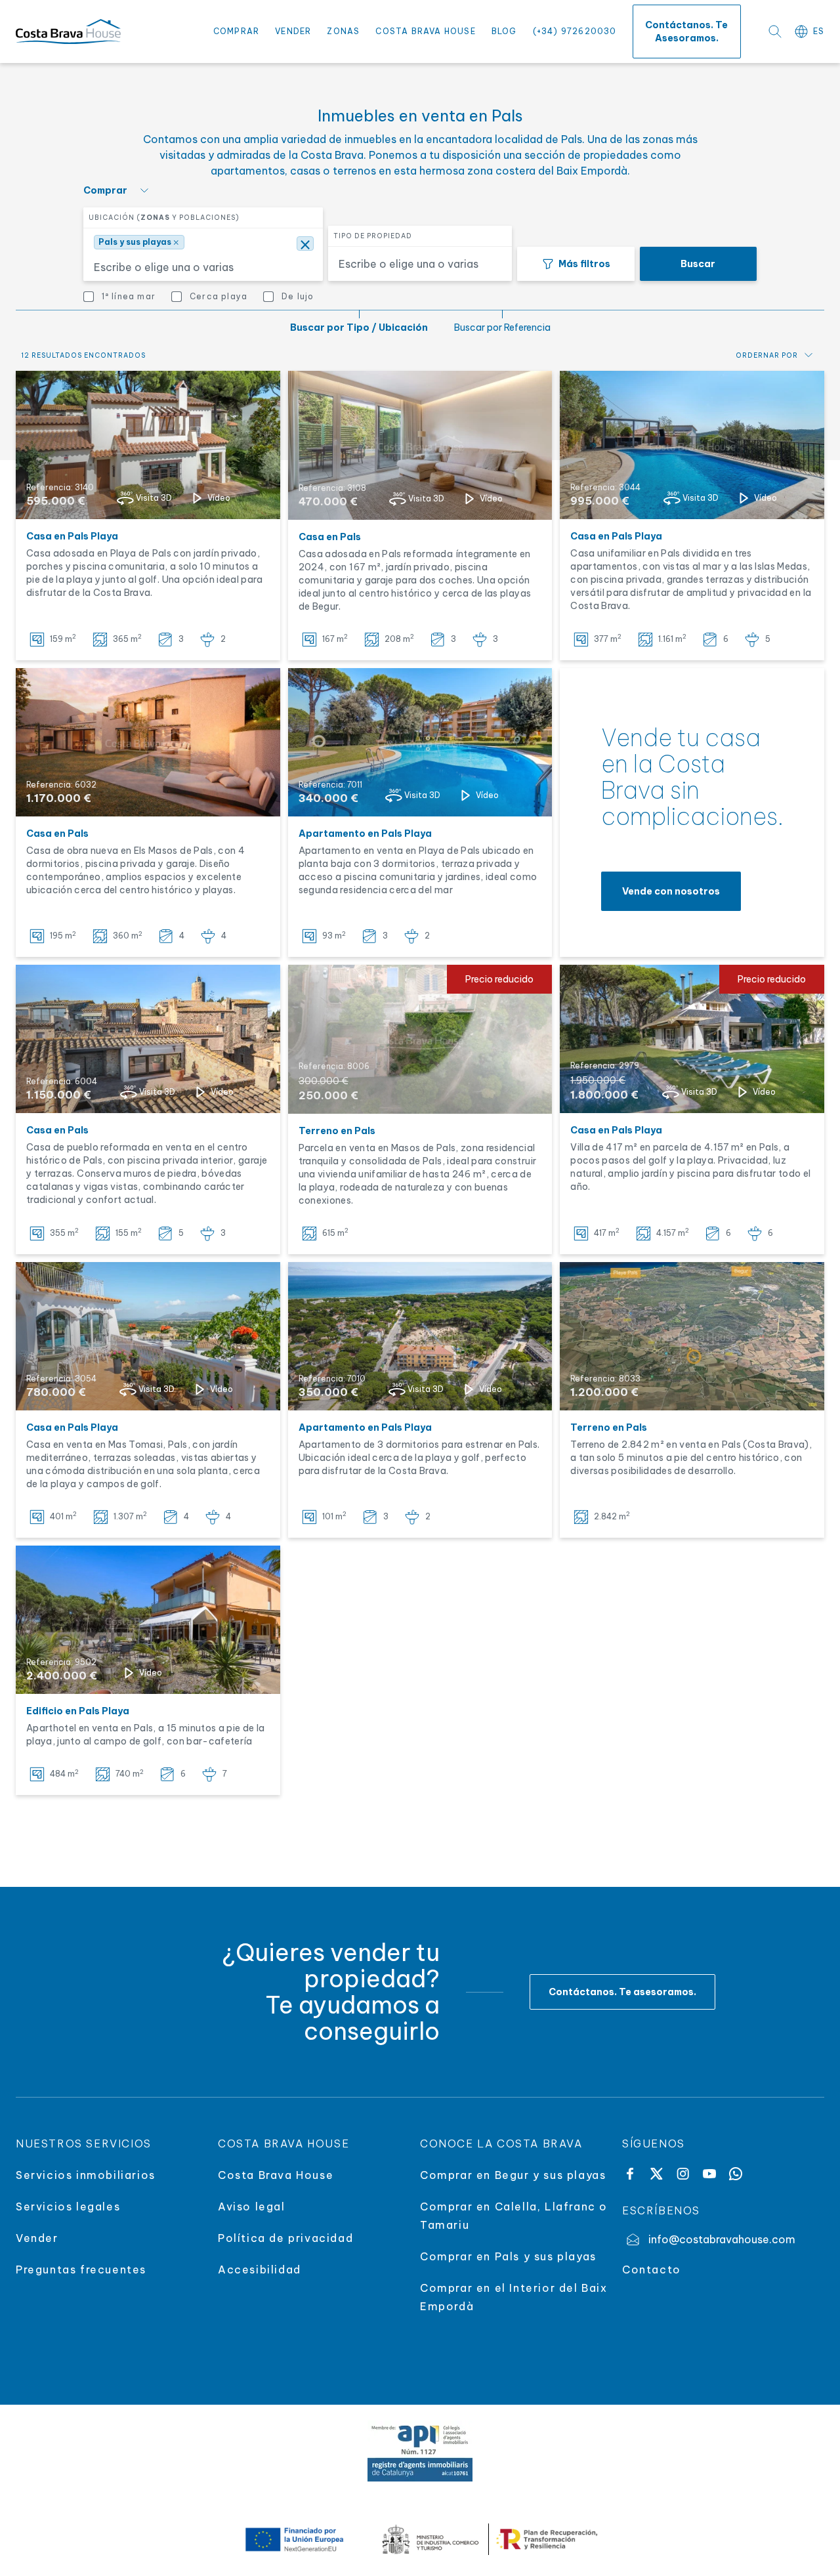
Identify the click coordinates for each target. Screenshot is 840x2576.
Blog (504, 31)
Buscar (698, 264)
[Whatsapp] (736, 2174)
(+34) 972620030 (575, 31)
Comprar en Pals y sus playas (508, 2256)
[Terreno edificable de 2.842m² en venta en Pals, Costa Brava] (692, 1336)
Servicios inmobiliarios (86, 2175)
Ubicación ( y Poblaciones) (164, 218)
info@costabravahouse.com (722, 2239)
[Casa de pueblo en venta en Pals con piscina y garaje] (148, 1039)
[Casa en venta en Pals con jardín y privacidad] (148, 1336)
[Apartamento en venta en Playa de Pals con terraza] (420, 743)
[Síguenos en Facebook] (630, 2174)
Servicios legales (68, 2206)
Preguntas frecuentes (81, 2270)
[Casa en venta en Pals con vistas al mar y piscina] (692, 445)
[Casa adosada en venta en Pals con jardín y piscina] (420, 445)
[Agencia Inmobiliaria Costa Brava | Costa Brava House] (68, 32)
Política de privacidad (285, 2238)
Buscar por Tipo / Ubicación (359, 327)
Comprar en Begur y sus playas (513, 2175)
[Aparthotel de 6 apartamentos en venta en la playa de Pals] (148, 1620)
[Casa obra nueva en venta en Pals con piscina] (148, 742)
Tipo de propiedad (373, 236)
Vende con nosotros (671, 891)
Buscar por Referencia (502, 327)
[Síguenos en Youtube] (709, 2174)
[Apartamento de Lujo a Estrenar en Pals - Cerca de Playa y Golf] (420, 1337)
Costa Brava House (425, 31)
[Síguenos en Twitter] (656, 2174)
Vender (293, 31)
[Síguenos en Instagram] (683, 2174)
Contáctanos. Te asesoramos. (686, 32)
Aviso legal (252, 2206)
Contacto (652, 2270)
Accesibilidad (260, 2270)
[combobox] (200, 264)
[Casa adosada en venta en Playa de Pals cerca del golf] (148, 445)
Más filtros (584, 264)
